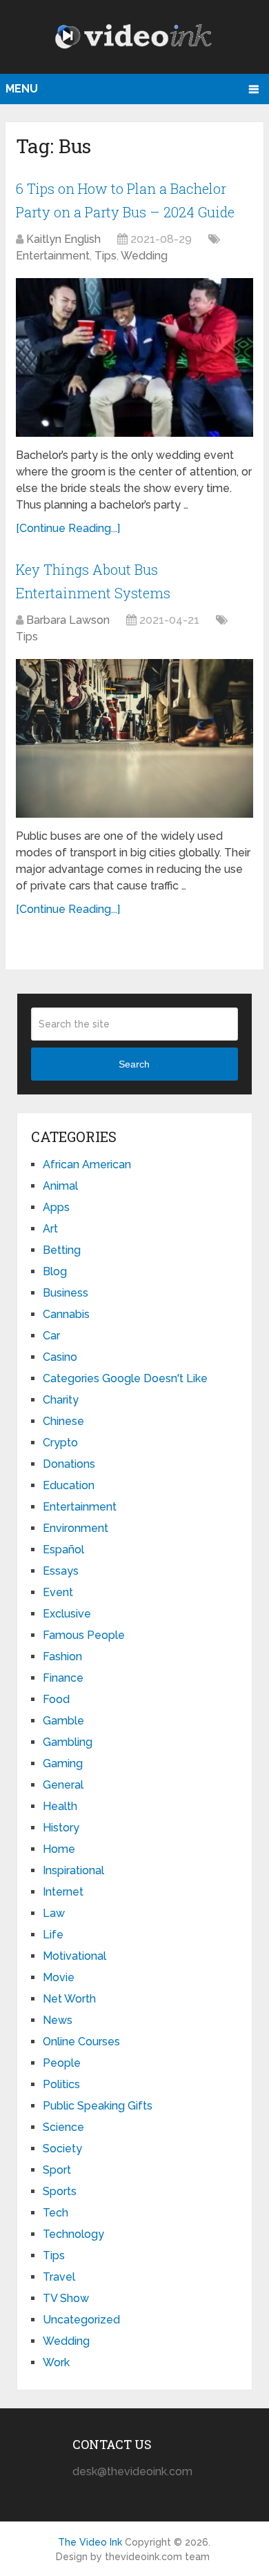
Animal (60, 1186)
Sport (57, 2170)
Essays (61, 1571)
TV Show (66, 2298)
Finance (63, 1678)
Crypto (60, 1443)
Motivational (74, 1956)
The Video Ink (90, 2542)
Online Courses (81, 2042)
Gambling (68, 1742)
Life (53, 1935)
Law (54, 1913)
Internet (63, 1892)
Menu (22, 89)
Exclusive (67, 1614)
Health (60, 1806)
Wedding (144, 256)
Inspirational (73, 1870)
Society (62, 2149)
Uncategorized (81, 2320)
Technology (73, 2234)
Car (51, 1336)
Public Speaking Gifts (98, 2106)
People (62, 2063)
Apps (56, 1207)
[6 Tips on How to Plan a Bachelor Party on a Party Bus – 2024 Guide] (134, 357)
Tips (106, 256)
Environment (76, 1528)
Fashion (62, 1656)
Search (134, 1064)
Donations (69, 1464)
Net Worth (69, 1999)
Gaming (63, 1763)
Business (66, 1293)
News (58, 2020)
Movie (59, 1977)
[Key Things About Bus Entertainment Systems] (134, 738)
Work (56, 2362)
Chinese (63, 1421)
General (63, 1785)
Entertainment (53, 256)
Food (56, 1699)
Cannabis (66, 1314)
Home (59, 1849)
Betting (62, 1250)
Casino (60, 1357)
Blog (55, 1271)
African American (87, 1164)
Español (63, 1550)
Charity (61, 1400)
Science (63, 2127)
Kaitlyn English (63, 239)
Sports (60, 2191)
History (61, 1828)
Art (50, 1229)
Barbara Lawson (68, 620)
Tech (56, 2213)
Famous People (84, 1635)
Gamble (63, 1721)
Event (58, 1592)
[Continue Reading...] (68, 528)
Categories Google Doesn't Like (125, 1378)
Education (69, 1485)
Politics (61, 2084)
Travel (59, 2277)
